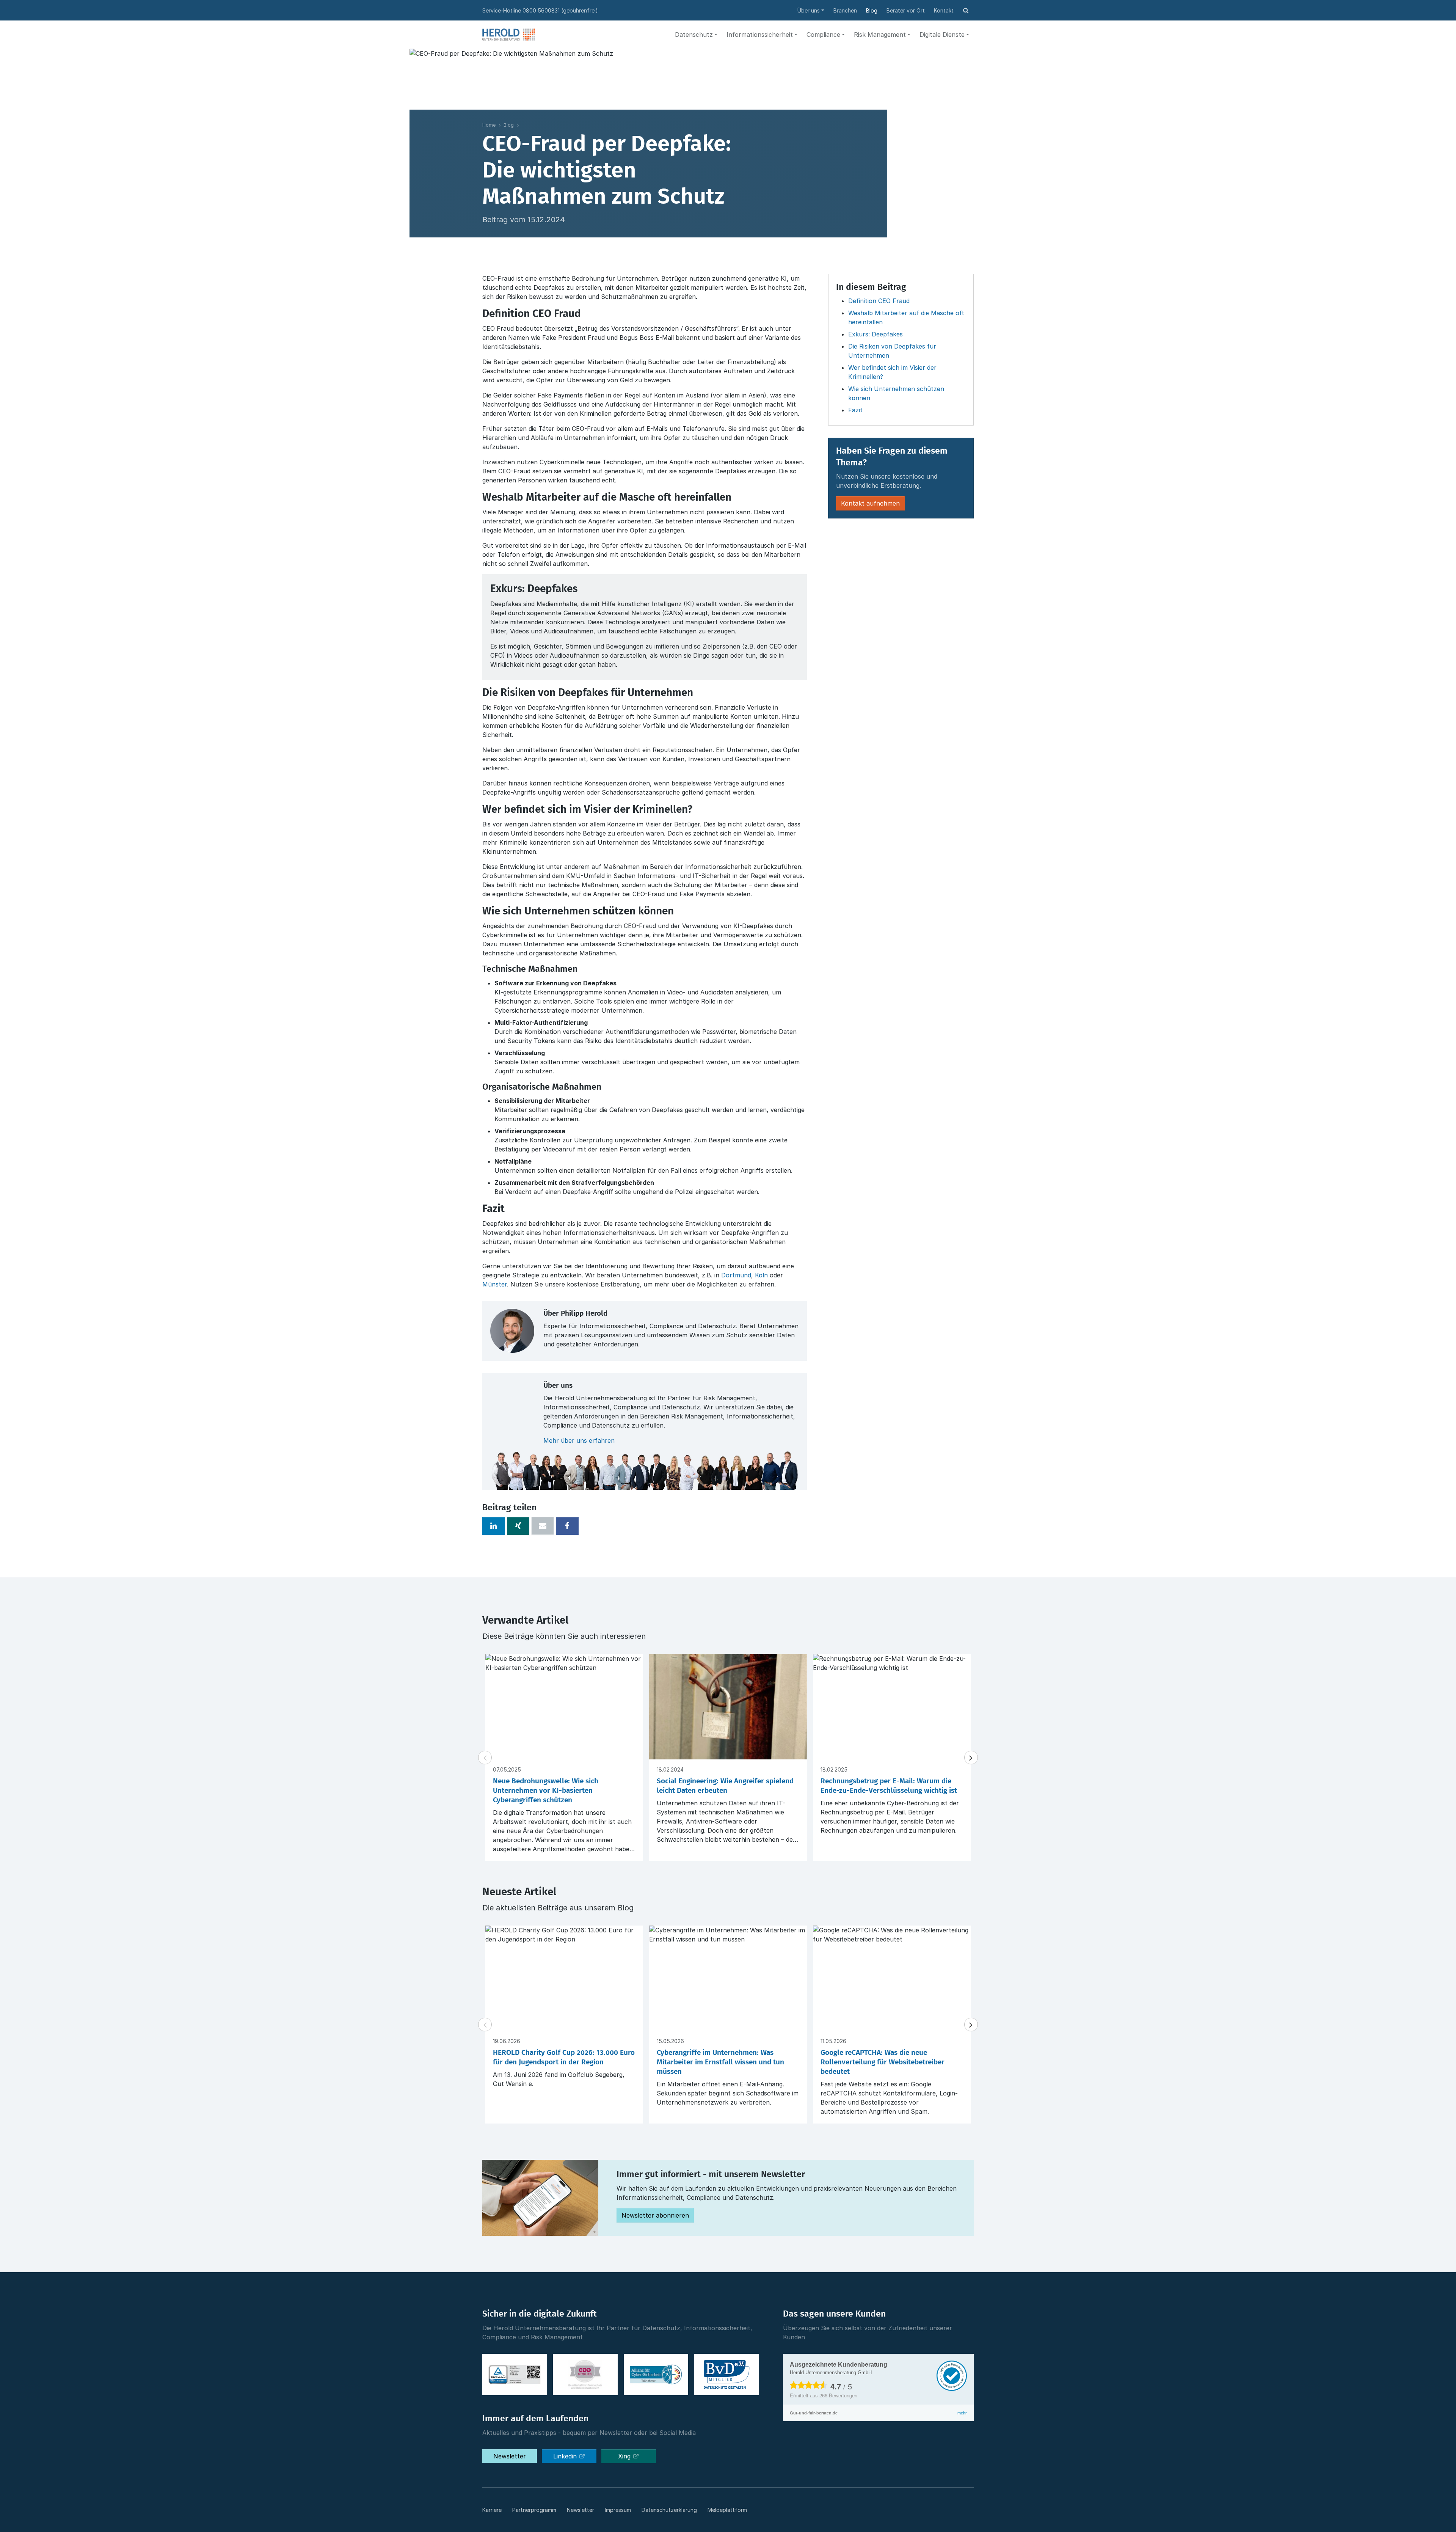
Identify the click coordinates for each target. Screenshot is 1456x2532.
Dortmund (736, 1275)
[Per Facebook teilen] (567, 1526)
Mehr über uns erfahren (579, 1440)
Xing (625, 2456)
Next (971, 1758)
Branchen (845, 10)
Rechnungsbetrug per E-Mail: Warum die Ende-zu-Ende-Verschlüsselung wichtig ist (889, 1786)
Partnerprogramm (534, 2510)
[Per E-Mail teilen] (543, 1526)
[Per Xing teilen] (518, 1526)
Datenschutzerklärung (669, 2510)
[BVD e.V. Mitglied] (726, 2375)
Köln (761, 1275)
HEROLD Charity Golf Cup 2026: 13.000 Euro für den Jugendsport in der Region (564, 2058)
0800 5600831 (541, 10)
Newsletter (510, 2456)
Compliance (823, 35)
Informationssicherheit (760, 35)
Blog (872, 10)
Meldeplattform (727, 2510)
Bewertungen (838, 2395)
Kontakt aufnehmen (870, 503)
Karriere (492, 2510)
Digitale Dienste (942, 35)
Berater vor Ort (906, 10)
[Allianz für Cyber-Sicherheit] (656, 2375)
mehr (962, 2413)
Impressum (618, 2510)
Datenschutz (694, 35)
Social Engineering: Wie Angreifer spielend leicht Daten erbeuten (725, 1786)
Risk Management (880, 35)
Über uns (809, 10)
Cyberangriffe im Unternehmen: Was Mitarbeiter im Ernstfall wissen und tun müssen (720, 2062)
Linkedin (566, 2456)
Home (489, 125)
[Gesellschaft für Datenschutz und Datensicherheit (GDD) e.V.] (585, 2375)
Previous (485, 1758)
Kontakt (944, 10)
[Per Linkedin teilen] (494, 1526)
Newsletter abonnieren (655, 2215)
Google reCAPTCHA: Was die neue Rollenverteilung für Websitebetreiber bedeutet (883, 2062)
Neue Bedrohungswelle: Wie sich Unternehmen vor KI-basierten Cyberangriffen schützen (546, 1791)
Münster (495, 1284)
